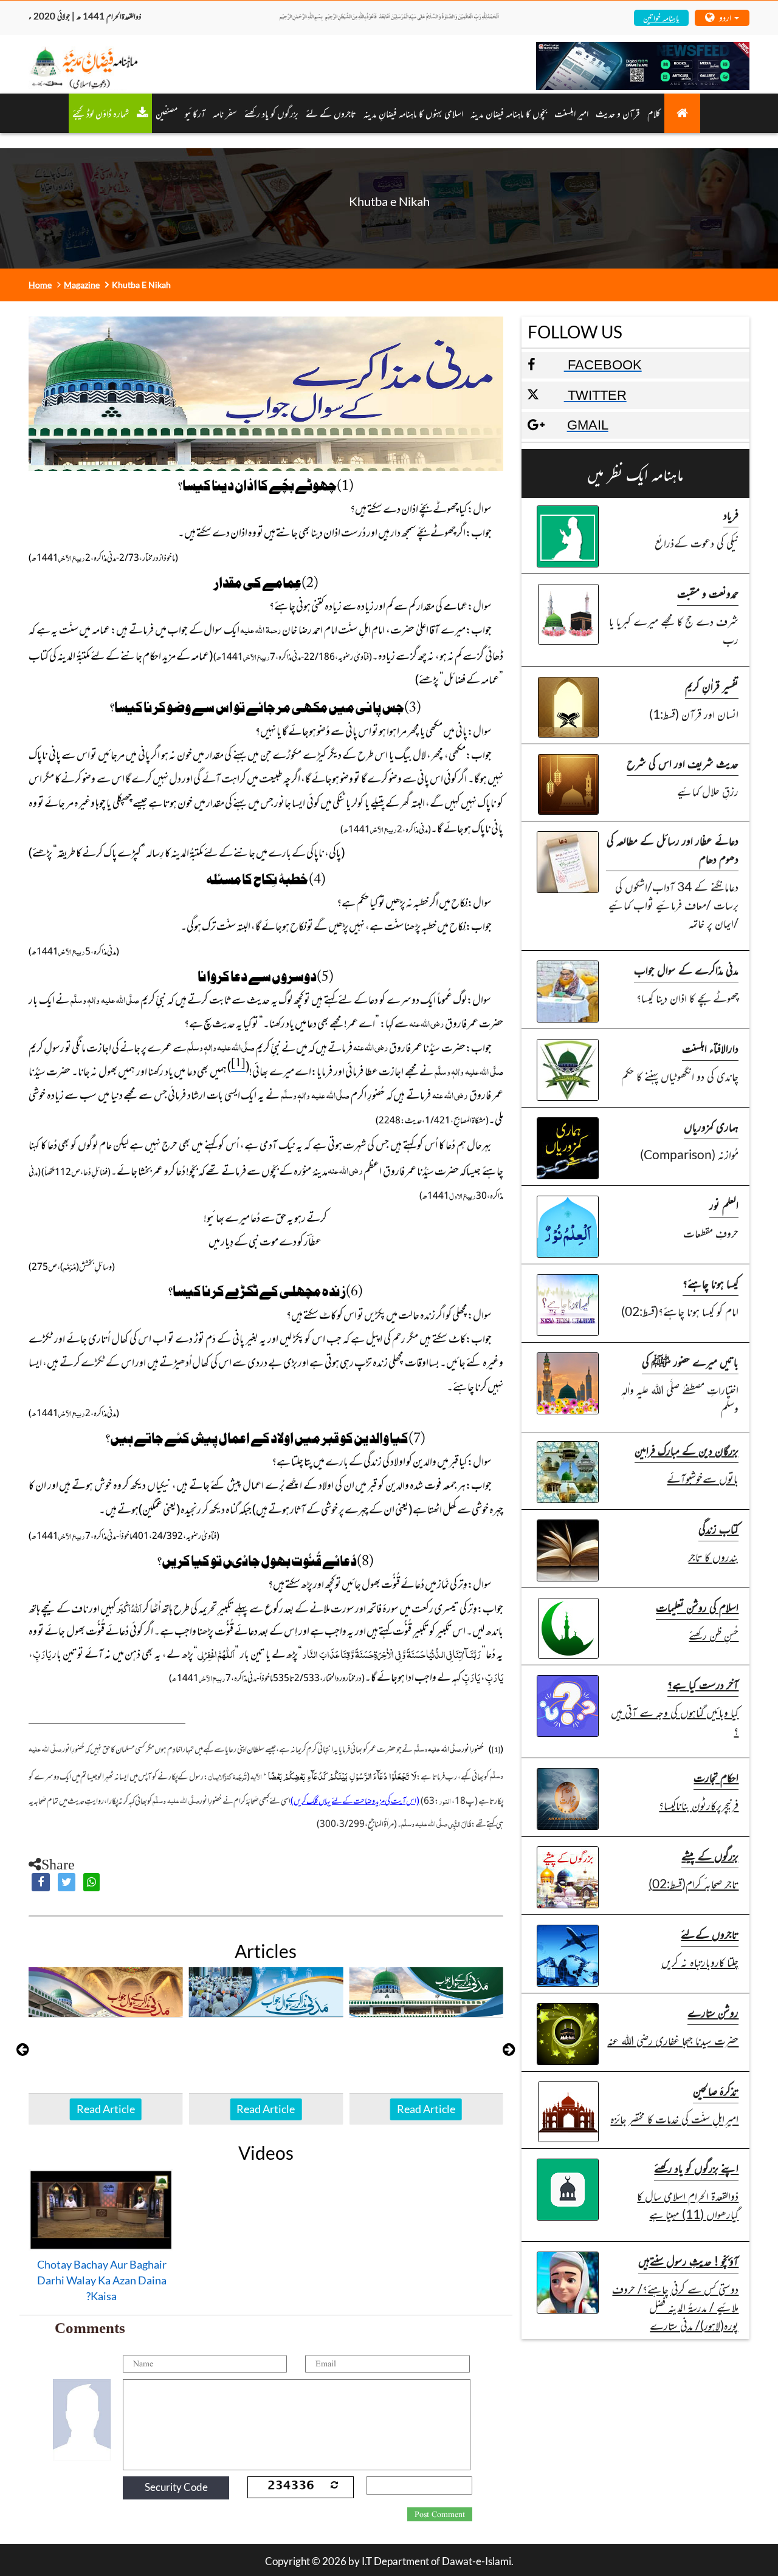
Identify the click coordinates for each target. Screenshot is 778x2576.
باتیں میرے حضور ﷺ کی (690, 1361)
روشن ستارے (713, 2012)
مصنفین (167, 113)
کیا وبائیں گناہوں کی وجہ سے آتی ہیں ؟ (675, 1721)
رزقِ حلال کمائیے (708, 791)
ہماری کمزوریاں (711, 1126)
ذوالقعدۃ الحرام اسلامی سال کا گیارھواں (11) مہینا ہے (688, 2204)
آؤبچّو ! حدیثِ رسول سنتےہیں (688, 2260)
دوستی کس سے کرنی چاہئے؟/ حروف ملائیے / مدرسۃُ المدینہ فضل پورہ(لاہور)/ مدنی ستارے (675, 2307)
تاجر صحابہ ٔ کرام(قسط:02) (694, 1883)
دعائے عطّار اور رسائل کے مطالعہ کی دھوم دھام (673, 849)
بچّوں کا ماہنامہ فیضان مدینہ (509, 113)
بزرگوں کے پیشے (710, 1855)
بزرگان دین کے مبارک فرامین (687, 1450)
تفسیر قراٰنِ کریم (712, 686)
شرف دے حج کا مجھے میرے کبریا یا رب (674, 630)
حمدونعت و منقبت (708, 593)
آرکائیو (195, 113)
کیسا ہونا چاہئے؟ (711, 1283)
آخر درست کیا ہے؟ (703, 1684)
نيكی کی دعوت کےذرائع (697, 542)
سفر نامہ (225, 113)
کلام (654, 113)
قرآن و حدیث (618, 113)
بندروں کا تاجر (713, 1556)
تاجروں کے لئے (331, 113)
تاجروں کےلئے (710, 1934)
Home (40, 285)
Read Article (106, 2109)
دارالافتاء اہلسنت (710, 1048)
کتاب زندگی (718, 1528)
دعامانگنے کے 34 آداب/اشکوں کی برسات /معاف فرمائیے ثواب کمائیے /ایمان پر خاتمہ (673, 904)
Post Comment (440, 2515)
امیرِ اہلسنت (571, 113)
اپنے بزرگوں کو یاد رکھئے (696, 2167)
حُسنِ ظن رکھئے (714, 1635)
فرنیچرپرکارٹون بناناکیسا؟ (699, 1805)
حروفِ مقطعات (711, 1232)
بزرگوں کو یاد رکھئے (271, 113)
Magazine (82, 285)
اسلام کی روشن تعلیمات (697, 1607)
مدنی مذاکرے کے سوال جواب (686, 969)
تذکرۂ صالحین (716, 2090)
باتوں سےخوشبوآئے (703, 1478)
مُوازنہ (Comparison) (689, 1154)
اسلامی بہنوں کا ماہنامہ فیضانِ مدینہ (413, 113)
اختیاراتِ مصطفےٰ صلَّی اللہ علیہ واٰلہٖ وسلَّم (680, 1398)
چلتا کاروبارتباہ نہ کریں (700, 1961)
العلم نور (724, 1204)
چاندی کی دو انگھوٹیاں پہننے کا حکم (680, 1076)
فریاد (731, 514)
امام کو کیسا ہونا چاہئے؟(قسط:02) (680, 1311)
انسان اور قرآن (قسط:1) (694, 714)
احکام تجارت (716, 1777)
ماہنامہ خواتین (661, 17)
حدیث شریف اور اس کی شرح (683, 763)
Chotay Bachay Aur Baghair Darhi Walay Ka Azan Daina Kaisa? (102, 2280)
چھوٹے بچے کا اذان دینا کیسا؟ (687, 997)
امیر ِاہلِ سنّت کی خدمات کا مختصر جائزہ (674, 2118)
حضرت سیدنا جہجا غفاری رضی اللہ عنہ (673, 2040)
